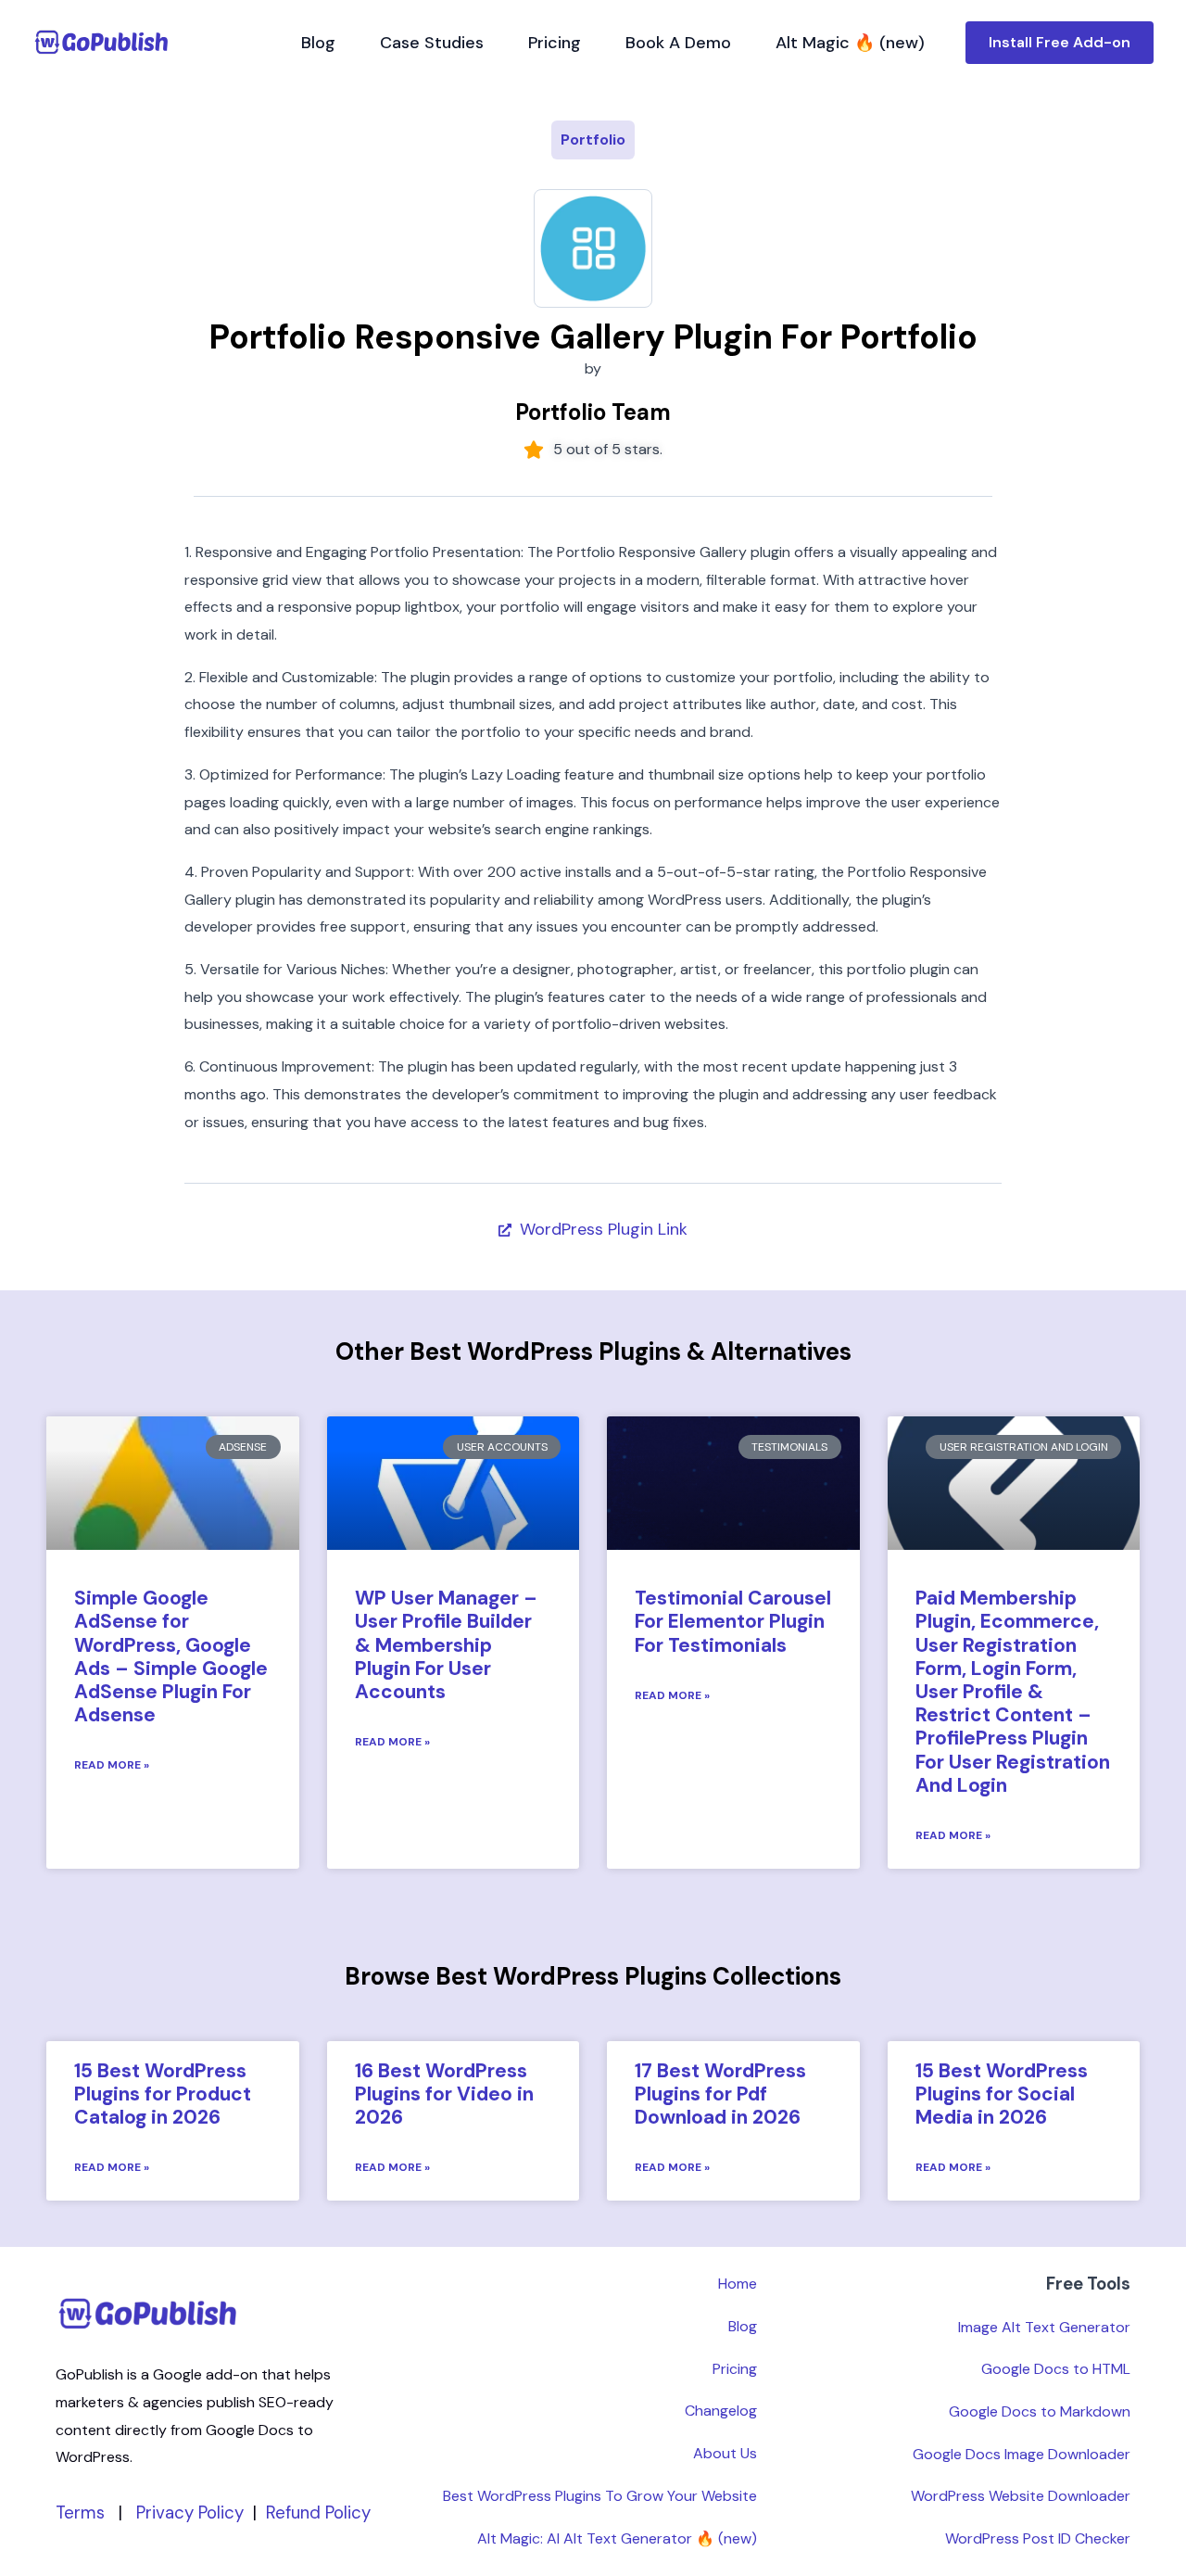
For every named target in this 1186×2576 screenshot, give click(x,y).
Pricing (555, 43)
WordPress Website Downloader (1021, 2496)
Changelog (721, 2411)
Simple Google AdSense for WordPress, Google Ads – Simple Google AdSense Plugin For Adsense (171, 1656)
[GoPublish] (102, 42)
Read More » (112, 1765)
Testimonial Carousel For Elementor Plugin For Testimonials (733, 1621)
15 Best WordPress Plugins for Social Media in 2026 (1002, 2094)
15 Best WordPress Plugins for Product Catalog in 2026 (163, 2094)
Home (738, 2284)
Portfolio (593, 140)
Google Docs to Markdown (1040, 2411)
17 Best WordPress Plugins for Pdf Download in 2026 (720, 2094)
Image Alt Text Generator (1044, 2327)
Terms (80, 2513)
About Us (725, 2453)
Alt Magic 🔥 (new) (850, 43)
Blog (318, 43)
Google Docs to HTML (1056, 2369)
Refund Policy (318, 2513)
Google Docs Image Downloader (1022, 2454)
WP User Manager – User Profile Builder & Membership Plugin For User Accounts (446, 1645)
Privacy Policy (190, 2513)
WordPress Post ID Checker (1038, 2538)
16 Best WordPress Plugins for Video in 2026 (444, 2094)
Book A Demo (678, 43)
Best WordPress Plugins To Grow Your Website (600, 2496)
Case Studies (432, 43)
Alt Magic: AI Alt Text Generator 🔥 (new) (617, 2538)
